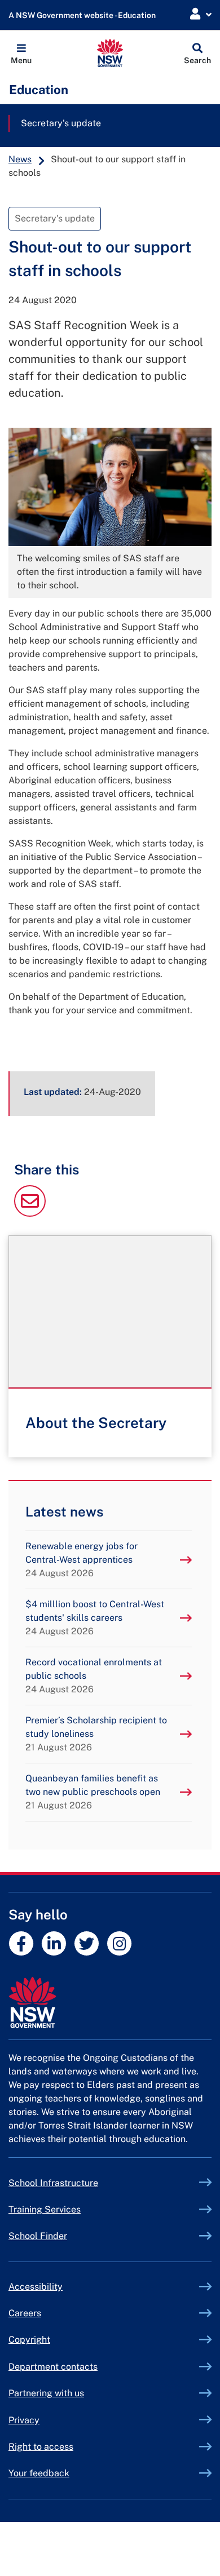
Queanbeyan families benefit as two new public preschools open (93, 1792)
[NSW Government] (110, 2003)
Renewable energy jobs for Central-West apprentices (82, 1560)
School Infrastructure (80, 2183)
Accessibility (36, 2287)
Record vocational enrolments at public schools (94, 1676)
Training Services (71, 2209)
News (20, 159)
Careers (25, 2313)
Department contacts (53, 2367)
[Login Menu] (201, 14)
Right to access (41, 2447)
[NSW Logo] (110, 53)
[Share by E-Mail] (30, 1214)
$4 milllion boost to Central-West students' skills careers (95, 1618)
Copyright (29, 2340)
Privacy (24, 2420)
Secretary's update (61, 123)
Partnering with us (46, 2393)
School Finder (38, 2236)
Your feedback (39, 2473)
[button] (21, 53)
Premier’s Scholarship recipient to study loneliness (96, 1734)
